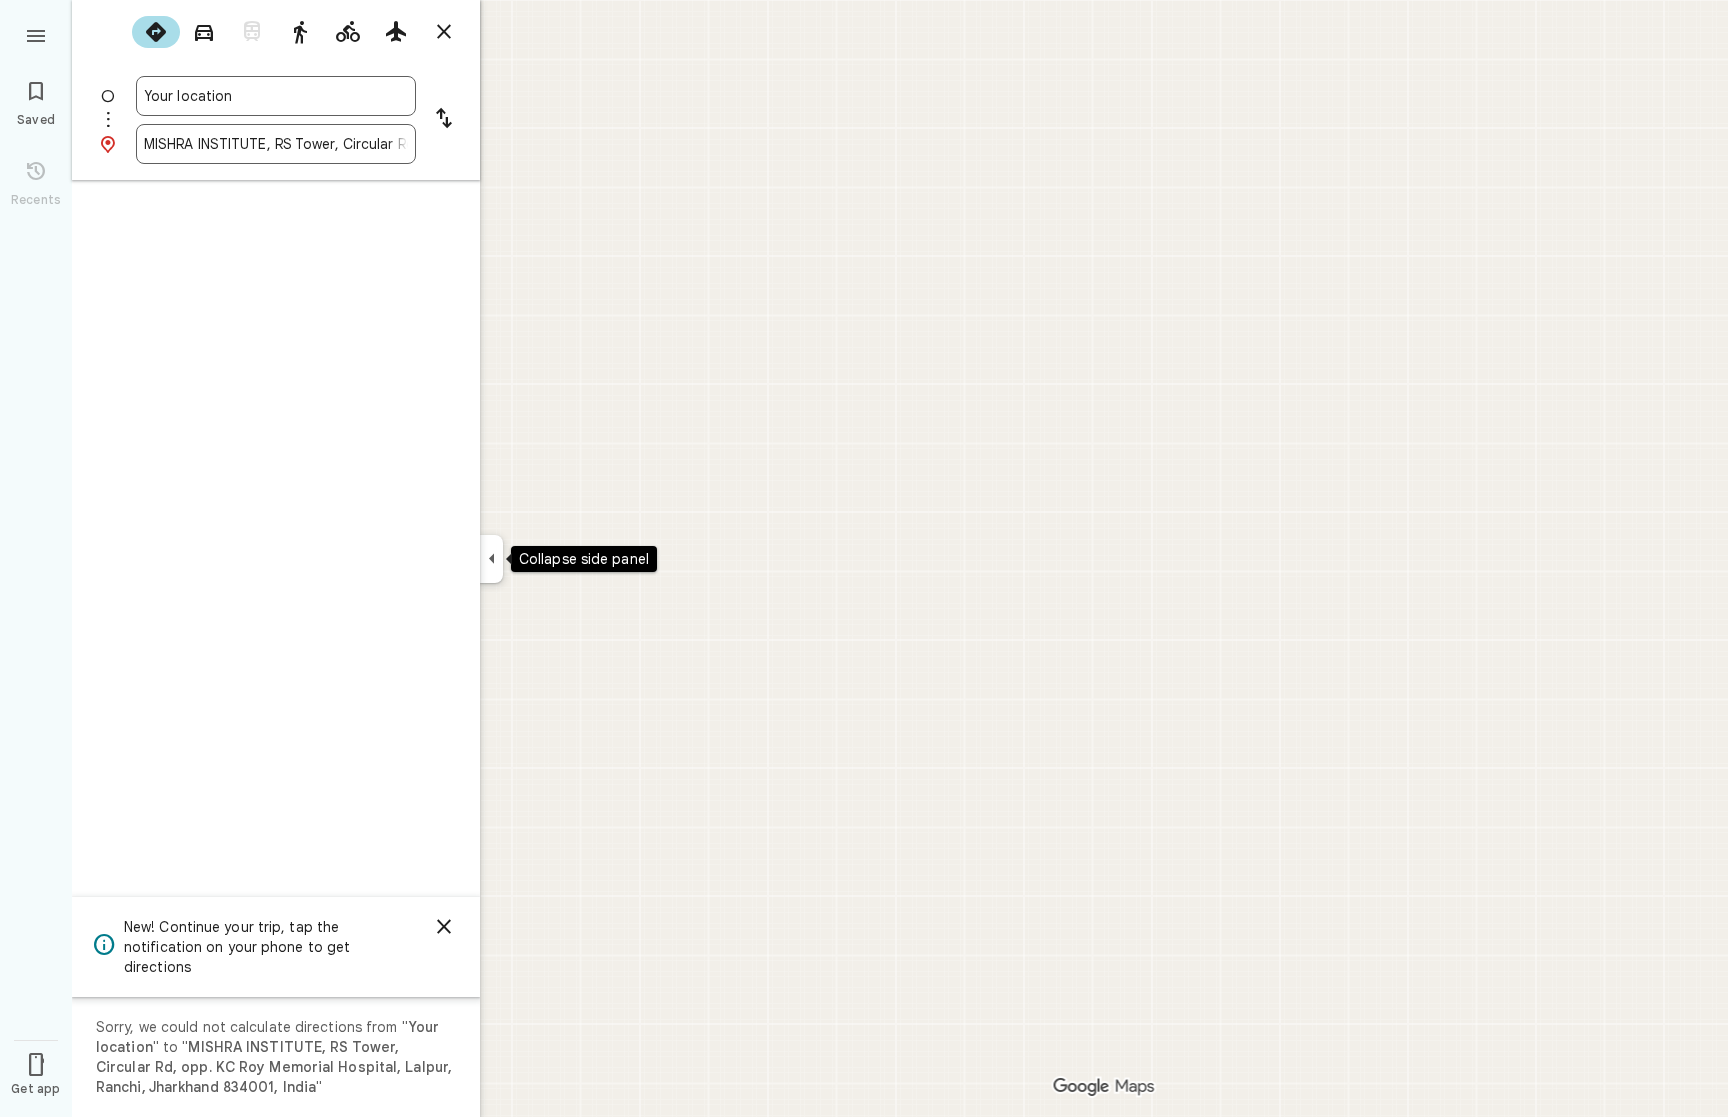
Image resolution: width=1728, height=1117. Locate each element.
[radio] (156, 32)
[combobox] (276, 96)
